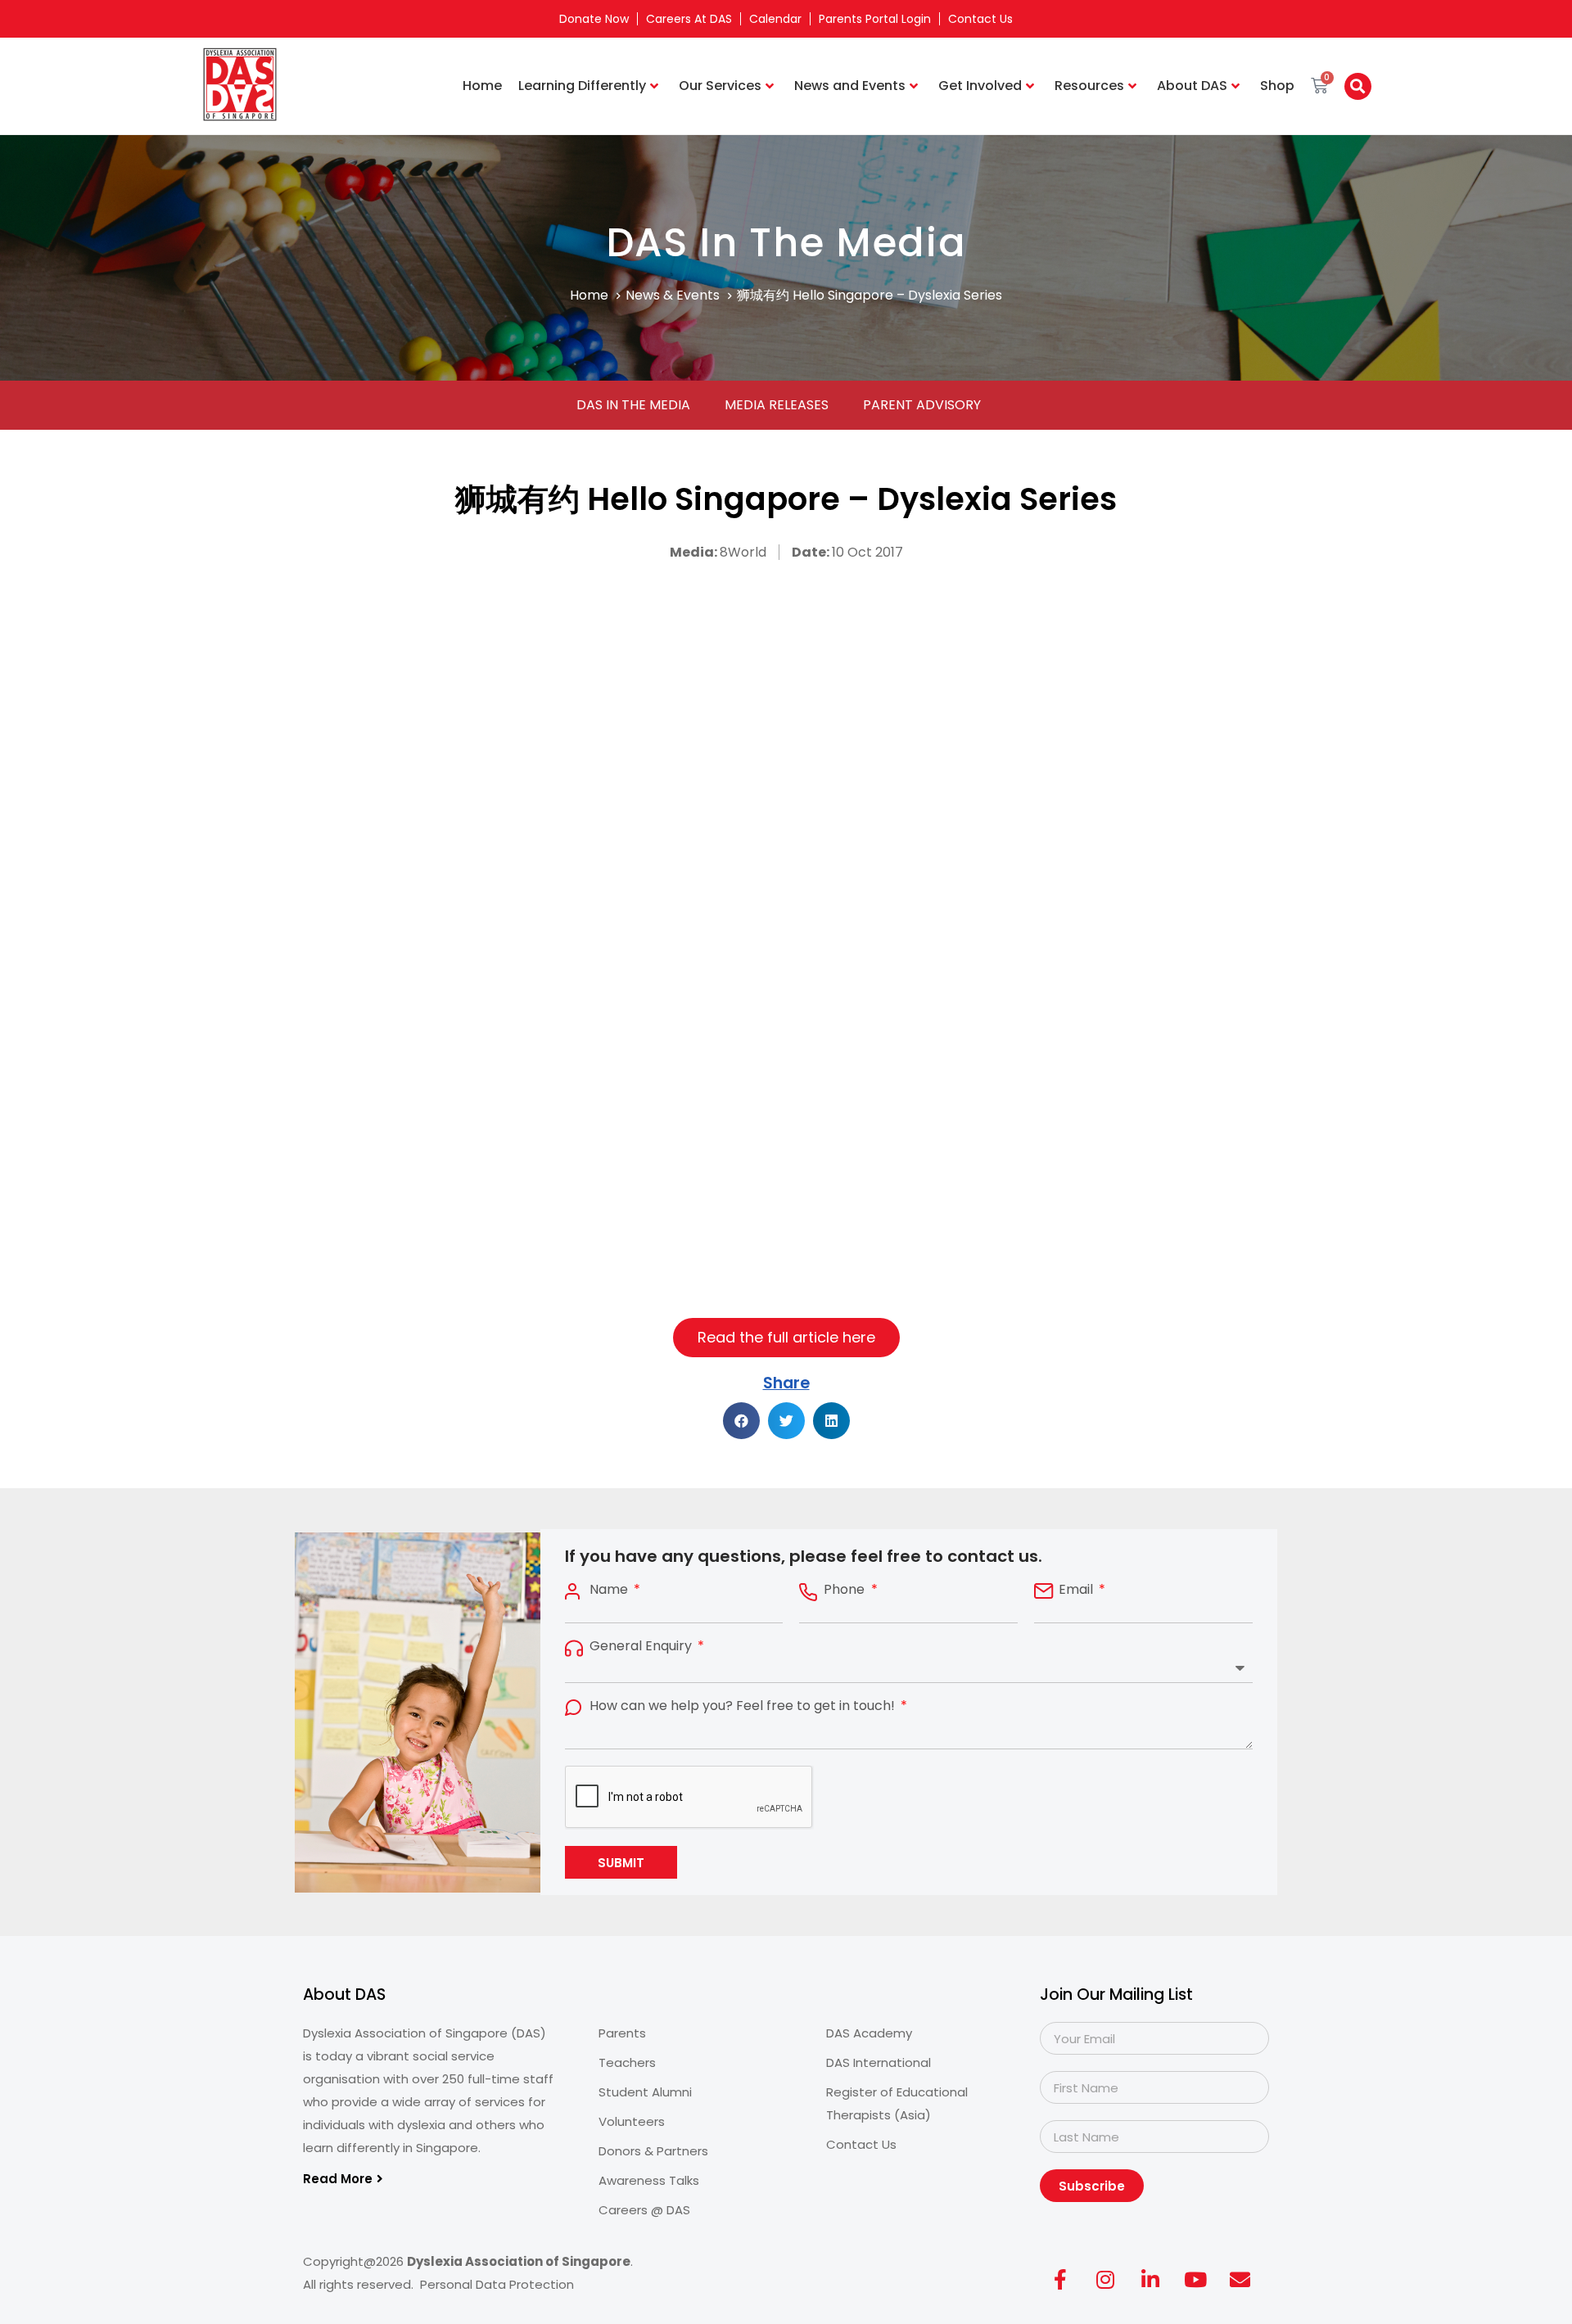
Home (482, 86)
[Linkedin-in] (1150, 2279)
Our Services (720, 86)
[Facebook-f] (1060, 2279)
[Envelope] (1240, 2279)
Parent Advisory (922, 405)
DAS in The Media (633, 405)
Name (610, 1590)
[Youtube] (1195, 2279)
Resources (1089, 86)
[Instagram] (1105, 2279)
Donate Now (594, 19)
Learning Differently (582, 86)
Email (1077, 1590)
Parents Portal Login (875, 19)
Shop (1277, 86)
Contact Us (980, 19)
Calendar (775, 19)
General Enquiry (642, 1646)
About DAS (1192, 86)
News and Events (850, 86)
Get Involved (980, 86)
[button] (1358, 86)
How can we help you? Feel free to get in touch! (744, 1706)
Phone (846, 1590)
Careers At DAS (689, 19)
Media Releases (777, 405)
